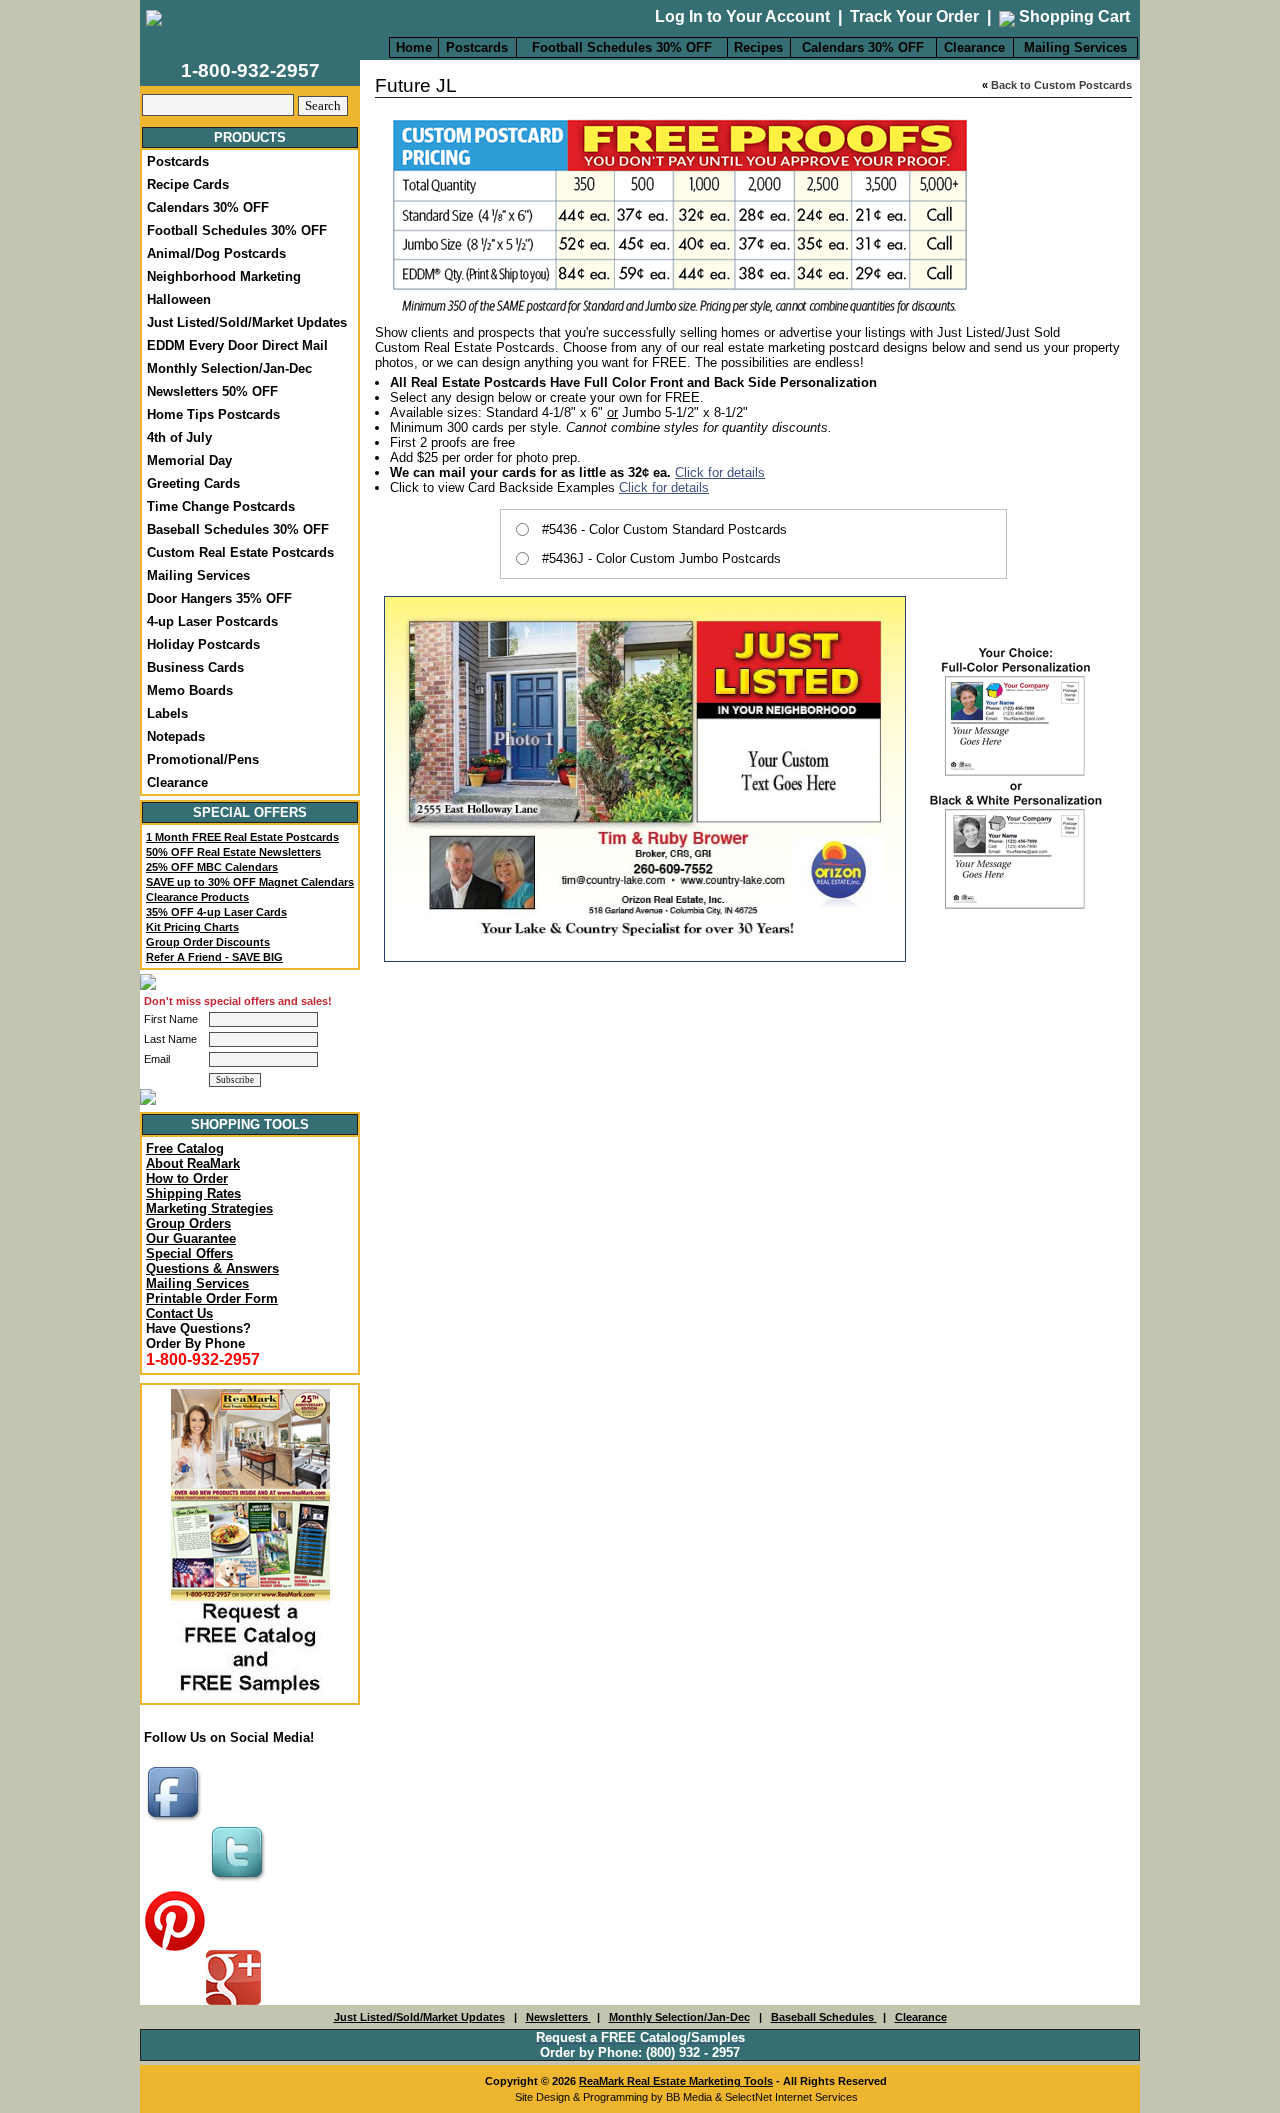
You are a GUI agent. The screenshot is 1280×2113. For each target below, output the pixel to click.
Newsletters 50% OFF (212, 391)
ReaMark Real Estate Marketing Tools (676, 2081)
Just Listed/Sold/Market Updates (247, 322)
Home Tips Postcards (213, 414)
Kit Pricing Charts (192, 927)
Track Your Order (914, 16)
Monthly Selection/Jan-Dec (229, 368)
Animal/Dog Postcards (216, 253)
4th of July (179, 437)
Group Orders (188, 1223)
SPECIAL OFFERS (250, 812)
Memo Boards (190, 690)
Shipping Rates (193, 1193)
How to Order (187, 1178)
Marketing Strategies (209, 1208)
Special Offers (189, 1253)
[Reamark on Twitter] (240, 1882)
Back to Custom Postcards (1061, 85)
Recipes (758, 47)
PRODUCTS (250, 137)
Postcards (477, 47)
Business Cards (195, 667)
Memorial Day (189, 460)
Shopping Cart (1072, 16)
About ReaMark (193, 1163)
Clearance (974, 47)
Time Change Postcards (221, 506)
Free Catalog (185, 1148)
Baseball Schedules (824, 2017)
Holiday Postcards (203, 644)
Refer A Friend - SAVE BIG (214, 957)
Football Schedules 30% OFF (622, 47)
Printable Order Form (212, 1298)
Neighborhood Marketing (224, 276)
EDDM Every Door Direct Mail (237, 345)
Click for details (720, 472)
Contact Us (179, 1313)
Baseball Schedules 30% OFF (238, 529)
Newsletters (558, 2017)
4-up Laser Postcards (212, 621)
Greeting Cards (193, 483)
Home (414, 47)
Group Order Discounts (208, 942)
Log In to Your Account (742, 16)
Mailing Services (1075, 47)
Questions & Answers (212, 1268)
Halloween (179, 299)
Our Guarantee (191, 1238)
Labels (167, 713)
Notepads (176, 736)
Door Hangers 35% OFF (219, 598)
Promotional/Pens (203, 759)
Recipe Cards (188, 184)
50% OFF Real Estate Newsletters (233, 852)
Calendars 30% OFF (863, 47)
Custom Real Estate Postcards (240, 552)
